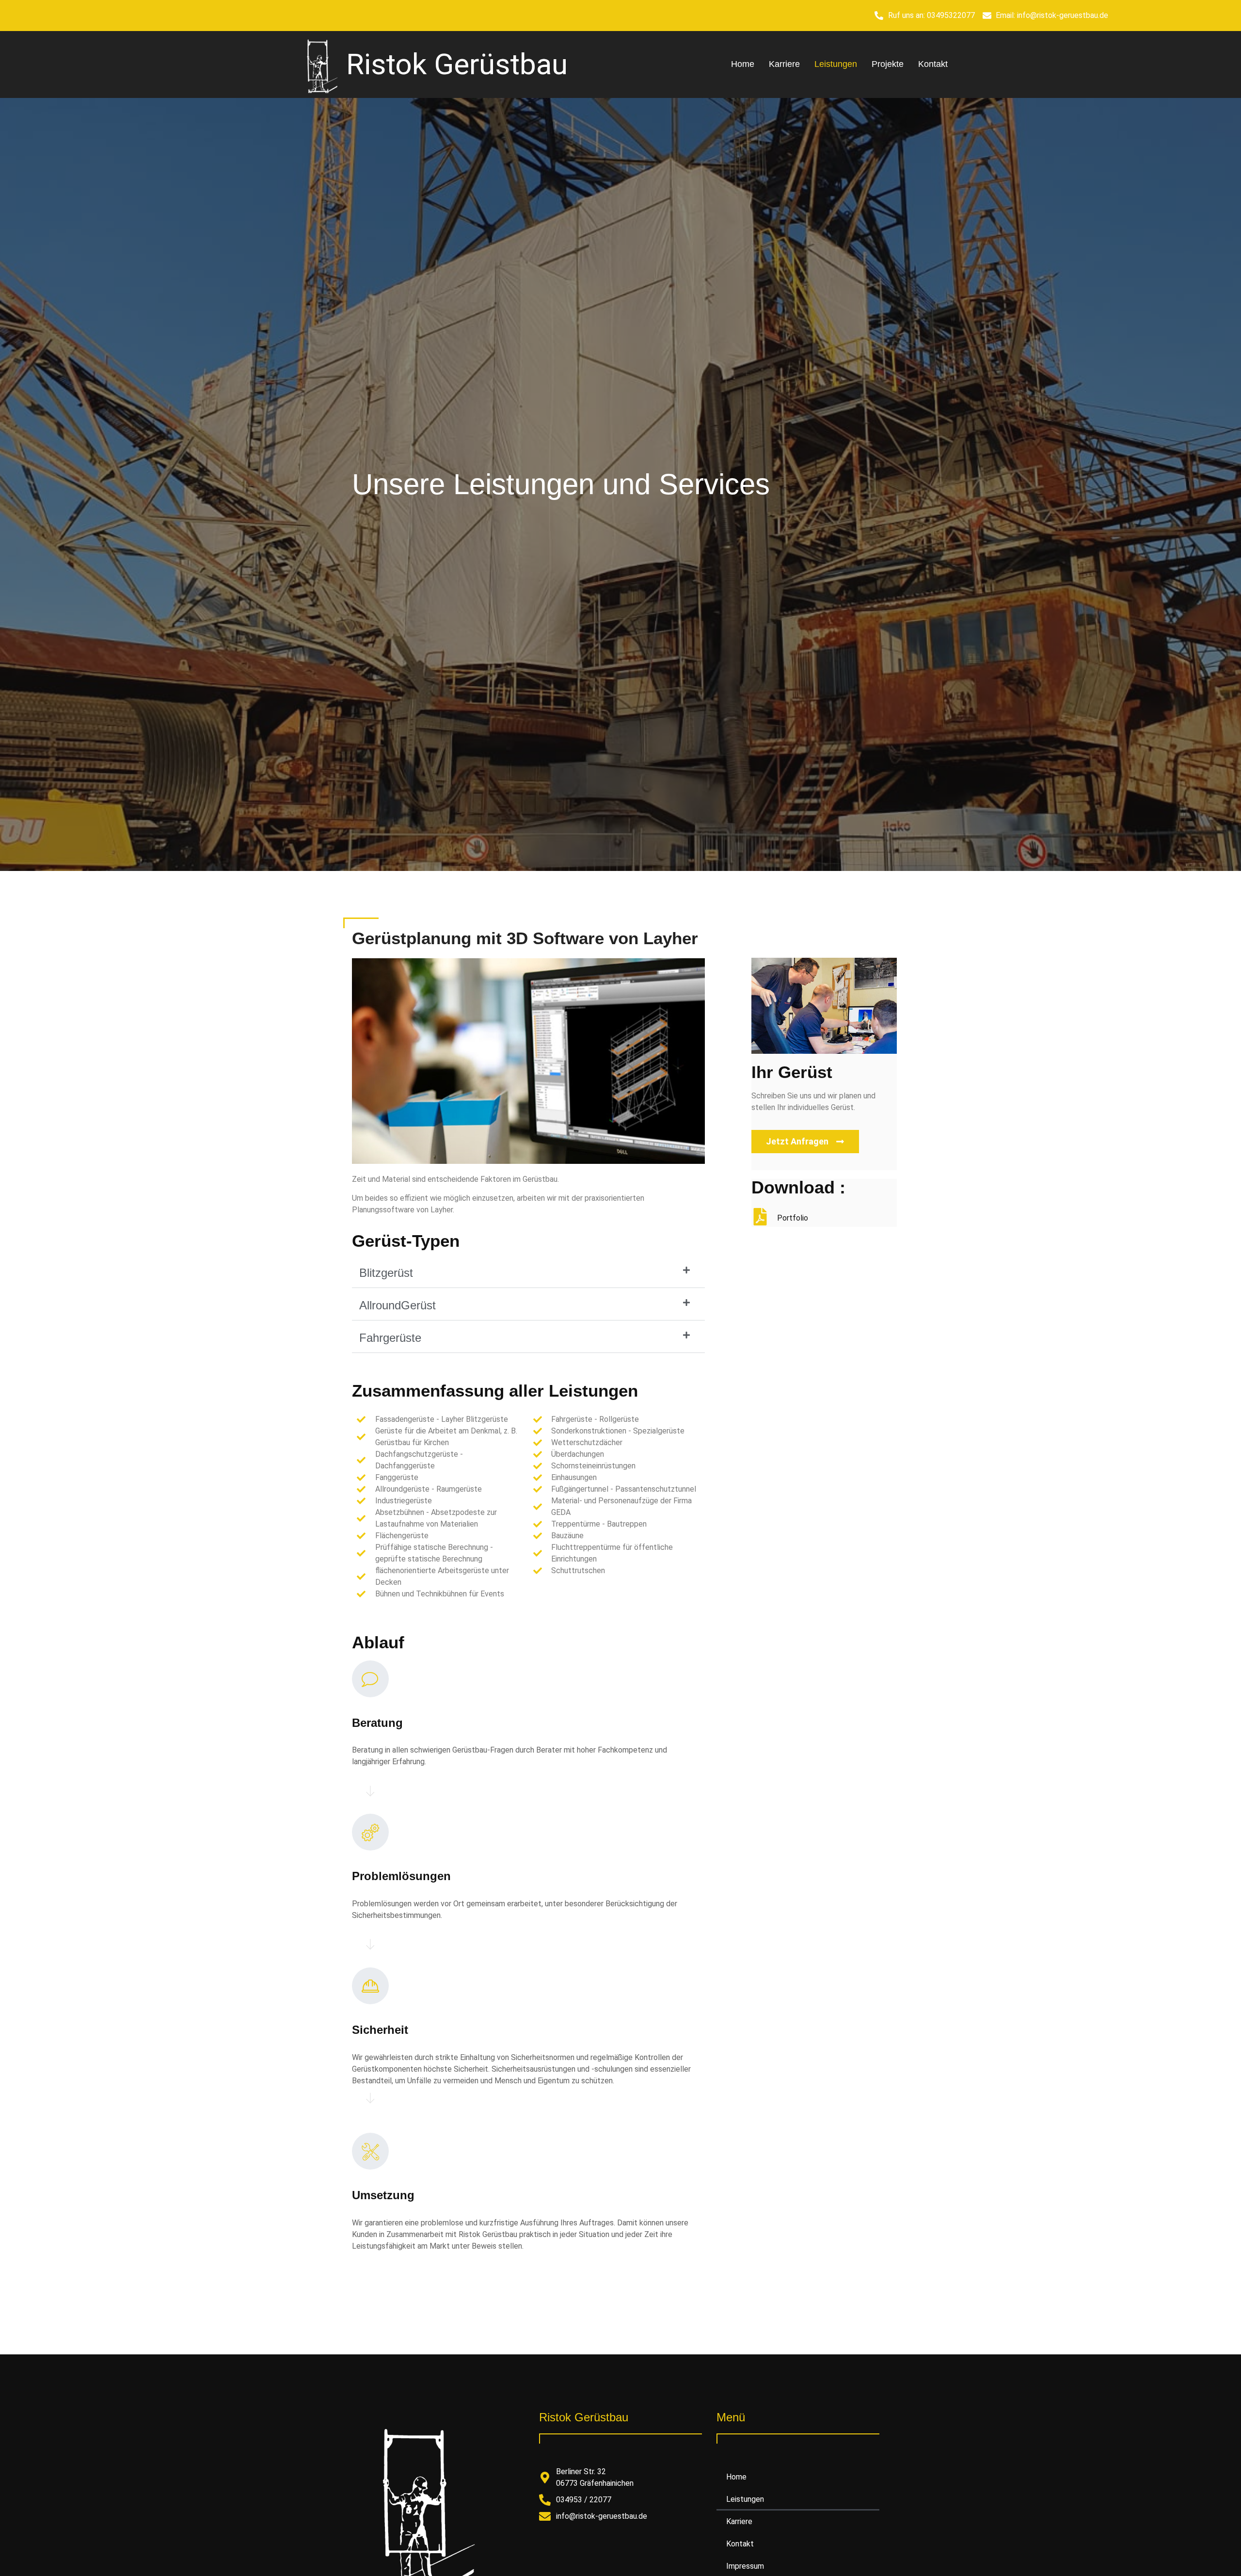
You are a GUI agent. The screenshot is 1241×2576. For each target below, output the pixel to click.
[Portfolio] (760, 1217)
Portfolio (793, 1218)
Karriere (784, 64)
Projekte (888, 64)
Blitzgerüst (386, 1273)
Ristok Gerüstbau (457, 64)
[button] (528, 1273)
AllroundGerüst (398, 1305)
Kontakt (933, 64)
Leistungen (836, 64)
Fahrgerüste (390, 1338)
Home (743, 64)
